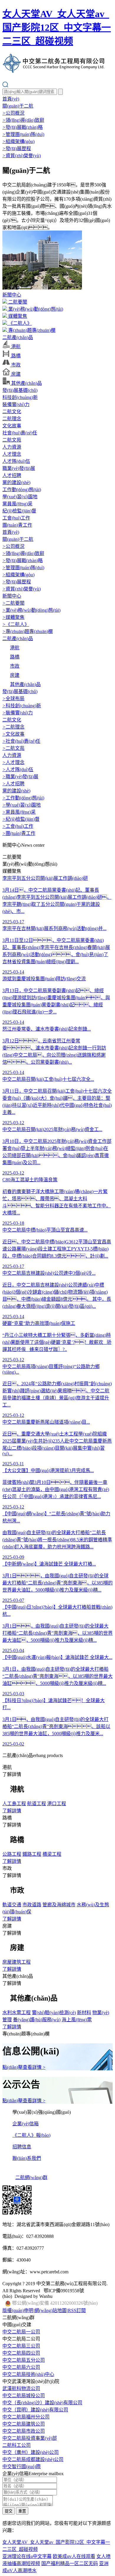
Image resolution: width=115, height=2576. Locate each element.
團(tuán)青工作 (17, 525)
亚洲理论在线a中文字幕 (27, 2556)
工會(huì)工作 (16, 518)
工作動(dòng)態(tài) (22, 490)
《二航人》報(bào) (31, 2135)
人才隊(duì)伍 (16, 461)
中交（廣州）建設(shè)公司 (31, 2452)
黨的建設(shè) (16, 482)
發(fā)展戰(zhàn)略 (23, 127)
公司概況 (13, 113)
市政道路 (32, 1905)
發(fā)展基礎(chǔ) (20, 390)
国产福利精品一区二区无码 (70, 2563)
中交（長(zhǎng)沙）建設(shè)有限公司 (42, 2403)
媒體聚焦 (17, 316)
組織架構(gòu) (18, 141)
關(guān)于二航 (18, 106)
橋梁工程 (52, 1854)
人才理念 (12, 454)
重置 (22, 2511)
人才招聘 (12, 475)
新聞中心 (12, 295)
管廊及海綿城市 (59, 1905)
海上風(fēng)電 (77, 2020)
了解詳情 (12, 1811)
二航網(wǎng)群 (31, 2177)
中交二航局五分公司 (24, 2360)
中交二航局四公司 (21, 2353)
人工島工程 (14, 1804)
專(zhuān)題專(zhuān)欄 (31, 330)
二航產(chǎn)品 (18, 337)
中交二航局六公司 (21, 2367)
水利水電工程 (17, 2013)
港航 (15, 347)
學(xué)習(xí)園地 (20, 497)
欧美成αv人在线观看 (74, 2556)
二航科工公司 (17, 2445)
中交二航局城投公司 (24, 2396)
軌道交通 (12, 1905)
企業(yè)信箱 (26, 2124)
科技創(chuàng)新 (20, 397)
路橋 (15, 356)
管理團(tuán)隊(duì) (23, 134)
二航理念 (12, 419)
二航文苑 (12, 440)
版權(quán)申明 (18, 2310)
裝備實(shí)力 (16, 404)
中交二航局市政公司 (24, 2431)
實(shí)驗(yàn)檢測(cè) (54, 2013)
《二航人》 (19, 323)
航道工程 (37, 1804)
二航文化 (12, 412)
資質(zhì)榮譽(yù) (22, 156)
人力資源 (12, 447)
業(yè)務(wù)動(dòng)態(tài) (35, 309)
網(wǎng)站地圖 (51, 2310)
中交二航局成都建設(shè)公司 (33, 2459)
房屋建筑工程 (17, 1962)
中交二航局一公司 (21, 2332)
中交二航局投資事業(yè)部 (30, 2438)
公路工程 (12, 1854)
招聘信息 (22, 2147)
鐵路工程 (32, 1854)
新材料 (84, 2013)
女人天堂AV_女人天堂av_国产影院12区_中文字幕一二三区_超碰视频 (57, 27)
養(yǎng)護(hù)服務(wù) (37, 2020)
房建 (15, 374)
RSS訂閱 (77, 2310)
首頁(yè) (11, 99)
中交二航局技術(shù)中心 (28, 2374)
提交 (9, 2511)
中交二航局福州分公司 (26, 2417)
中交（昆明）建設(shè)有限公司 (35, 2410)
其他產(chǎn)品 (26, 383)
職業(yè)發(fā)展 (19, 468)
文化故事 (12, 426)
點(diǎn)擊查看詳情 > (24, 2067)
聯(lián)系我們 (27, 2158)
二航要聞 (17, 302)
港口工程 (57, 1804)
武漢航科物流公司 (21, 2388)
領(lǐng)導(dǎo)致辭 (23, 120)
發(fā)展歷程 (17, 149)
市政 (15, 365)
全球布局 (13, 699)
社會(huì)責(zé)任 (20, 433)
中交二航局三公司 (21, 2346)
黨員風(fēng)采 (17, 504)
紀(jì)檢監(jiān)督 (19, 511)
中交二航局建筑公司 (24, 2424)
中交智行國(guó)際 (22, 2466)
